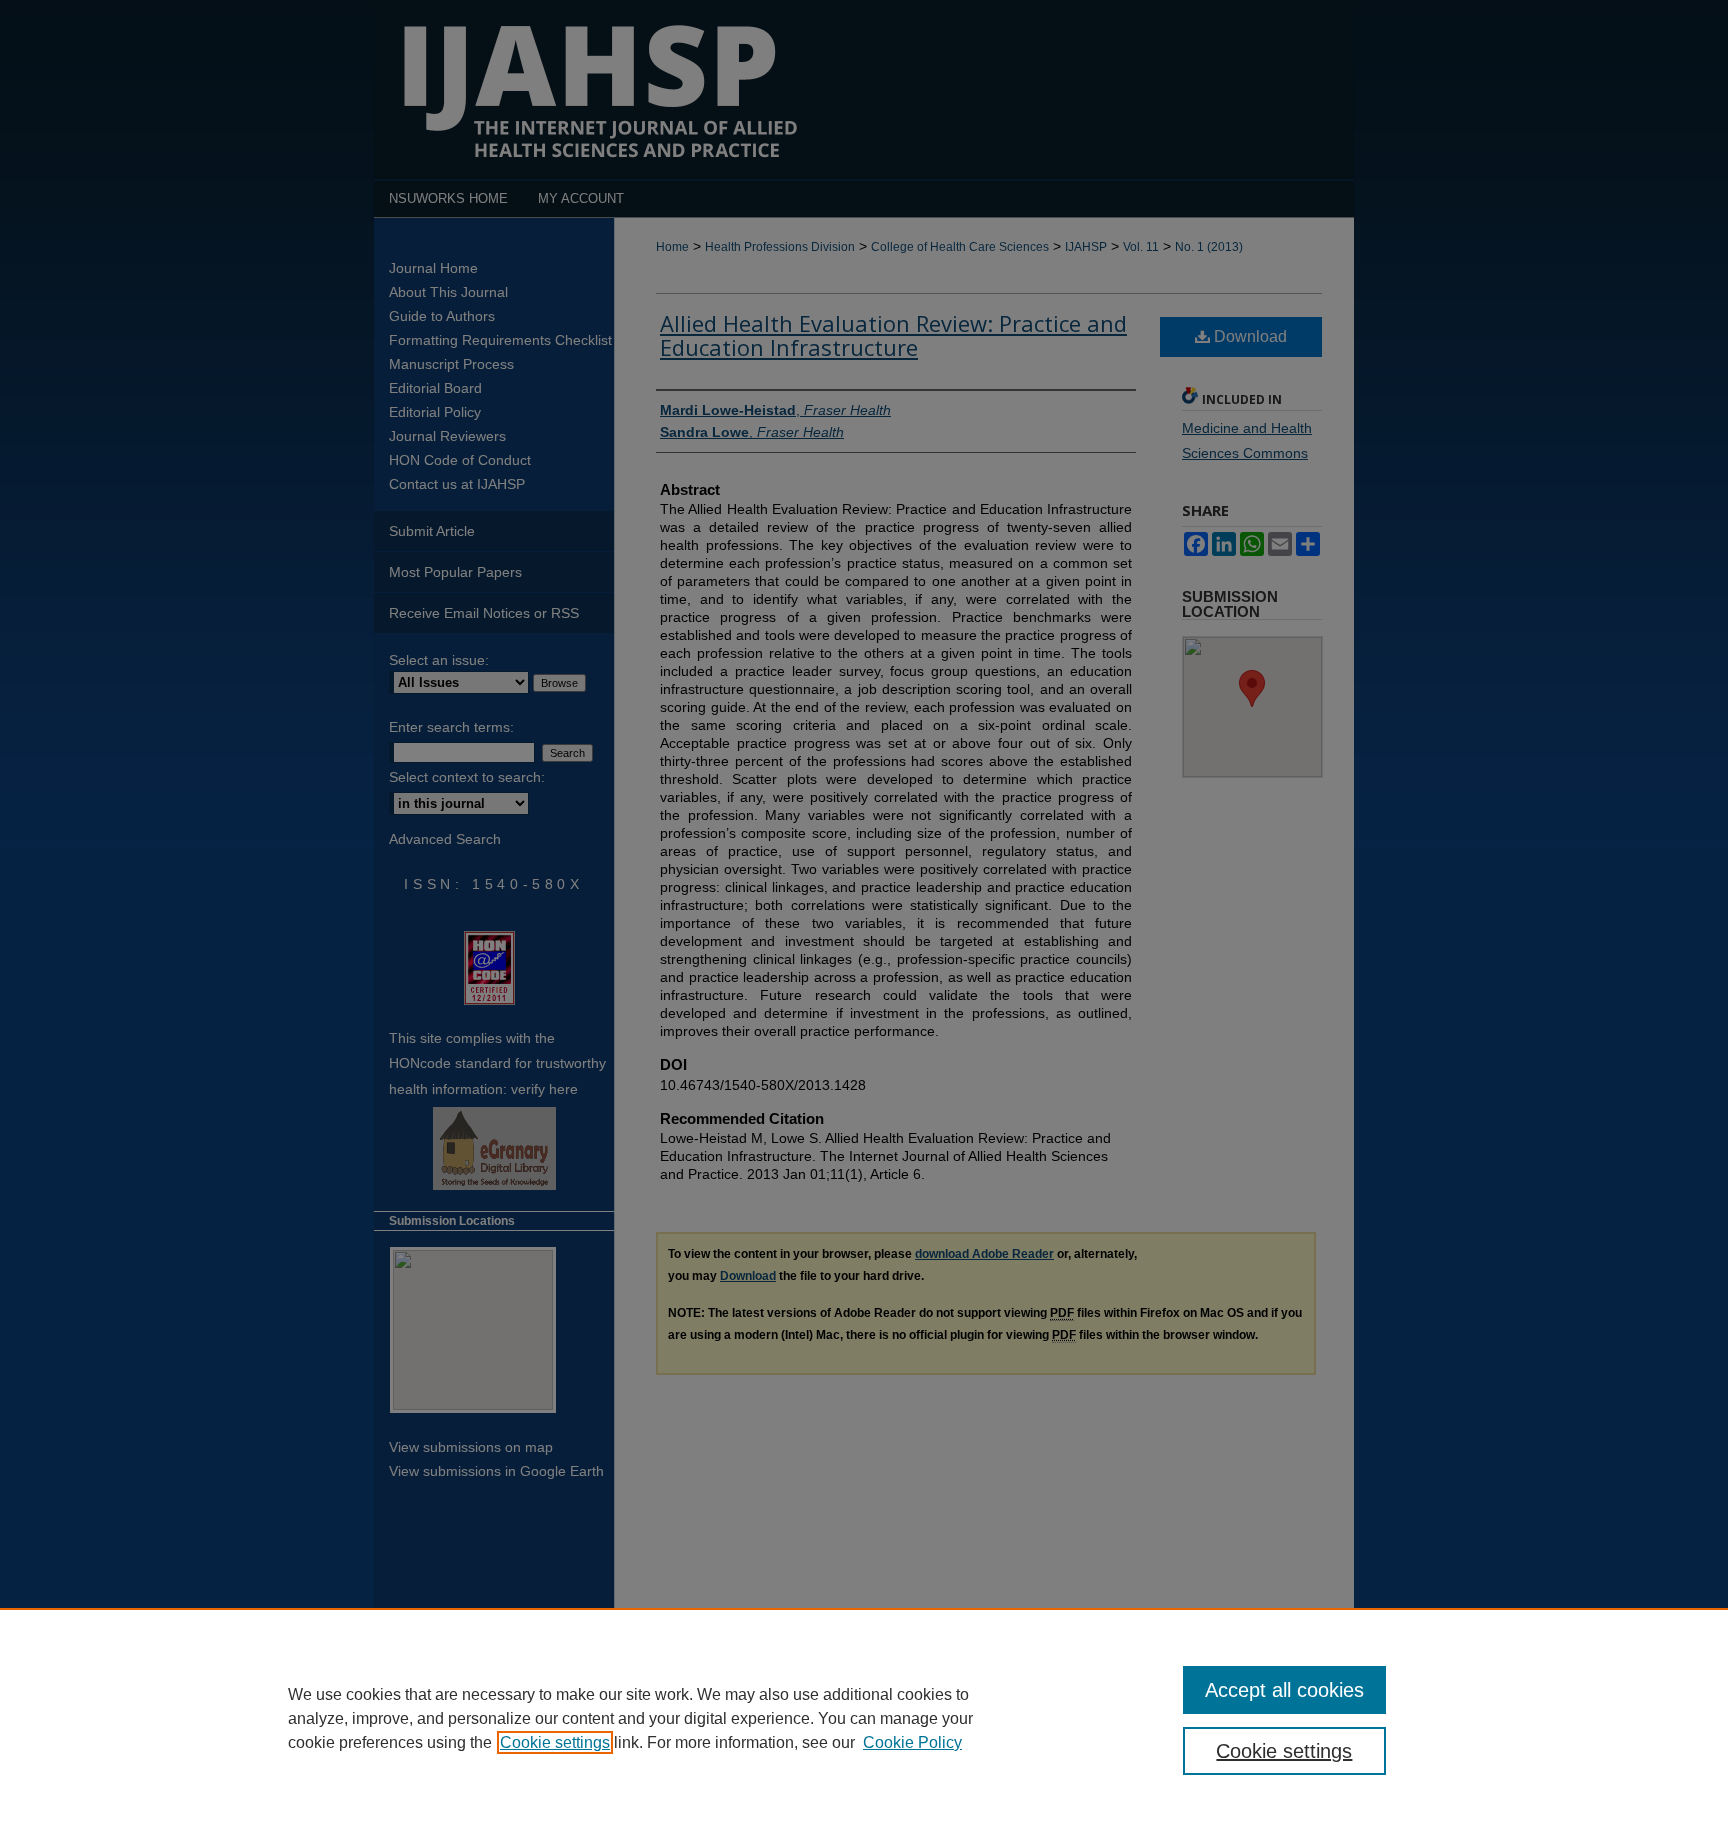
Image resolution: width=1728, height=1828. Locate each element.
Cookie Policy (912, 1742)
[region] (864, 1718)
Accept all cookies (1284, 1690)
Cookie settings (555, 1742)
